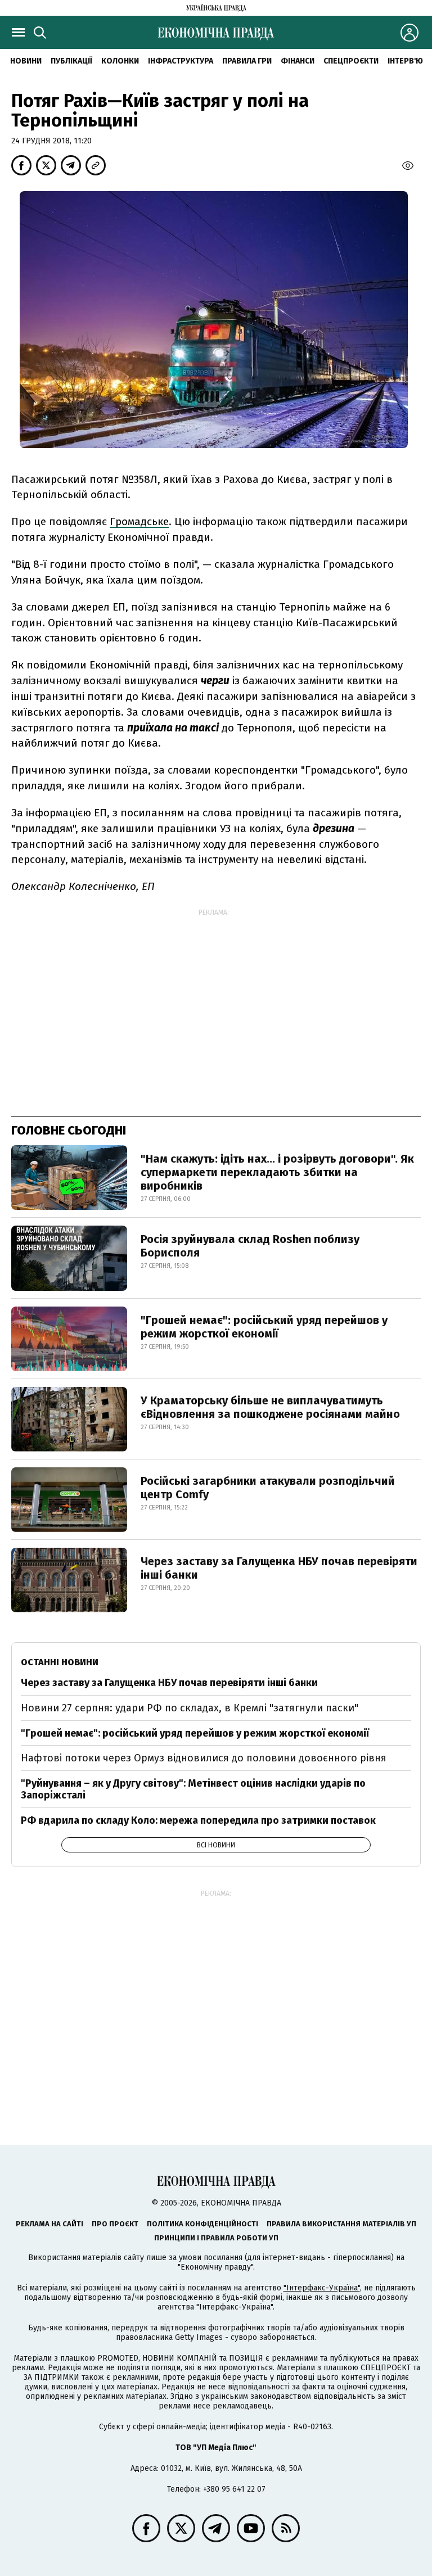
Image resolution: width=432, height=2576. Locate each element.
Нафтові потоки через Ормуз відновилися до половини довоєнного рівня (204, 1758)
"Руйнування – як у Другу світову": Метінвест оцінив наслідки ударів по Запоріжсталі (193, 1789)
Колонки (120, 61)
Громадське (139, 521)
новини (26, 61)
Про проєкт (115, 2224)
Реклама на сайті (49, 2224)
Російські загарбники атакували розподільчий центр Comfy (268, 1488)
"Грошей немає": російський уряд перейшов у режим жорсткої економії (264, 1327)
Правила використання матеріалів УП (341, 2224)
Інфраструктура (181, 61)
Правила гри (247, 61)
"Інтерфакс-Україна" (322, 2288)
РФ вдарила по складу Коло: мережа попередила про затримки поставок (198, 1820)
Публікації (71, 61)
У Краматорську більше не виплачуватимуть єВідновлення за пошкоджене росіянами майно (270, 1407)
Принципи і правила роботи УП (216, 2238)
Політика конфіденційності (202, 2224)
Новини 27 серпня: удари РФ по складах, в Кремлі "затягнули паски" (190, 1708)
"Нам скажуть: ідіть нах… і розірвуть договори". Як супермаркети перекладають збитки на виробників (277, 1172)
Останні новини (60, 1662)
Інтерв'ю (405, 61)
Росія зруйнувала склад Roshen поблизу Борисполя (250, 1246)
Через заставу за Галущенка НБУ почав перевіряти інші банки (279, 1568)
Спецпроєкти (351, 61)
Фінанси (298, 61)
